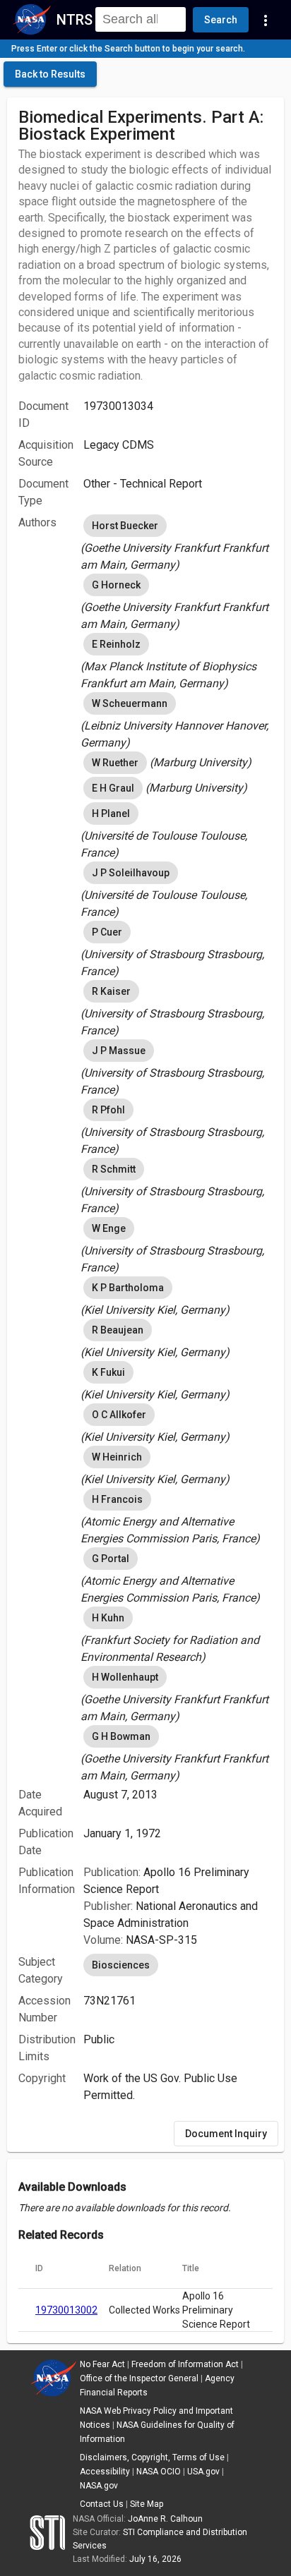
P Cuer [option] (107, 932)
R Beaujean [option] (118, 1330)
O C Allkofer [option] (119, 1415)
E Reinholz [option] (116, 644)
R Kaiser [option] (111, 991)
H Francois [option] (117, 1499)
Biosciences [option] (121, 1965)
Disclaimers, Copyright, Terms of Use (152, 2457)
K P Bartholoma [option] (128, 1288)
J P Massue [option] (119, 1051)
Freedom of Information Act (185, 2364)
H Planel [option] (111, 814)
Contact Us (102, 2504)
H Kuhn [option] (108, 1618)
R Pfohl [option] (108, 1110)
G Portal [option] (111, 1559)
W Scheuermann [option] (130, 703)
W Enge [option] (109, 1228)
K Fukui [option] (108, 1372)
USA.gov (203, 2472)
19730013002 (66, 2310)
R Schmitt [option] (114, 1169)
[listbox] (178, 543)
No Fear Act (102, 2364)
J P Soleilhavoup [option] (131, 873)
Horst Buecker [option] (125, 526)
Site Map (147, 2504)
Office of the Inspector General (139, 2378)
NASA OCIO (159, 2472)
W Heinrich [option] (117, 1457)
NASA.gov (99, 2486)
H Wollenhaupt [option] (125, 1677)
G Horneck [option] (116, 585)
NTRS (75, 20)
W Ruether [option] (115, 763)
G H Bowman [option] (121, 1736)
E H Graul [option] (113, 788)
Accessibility (105, 2472)
